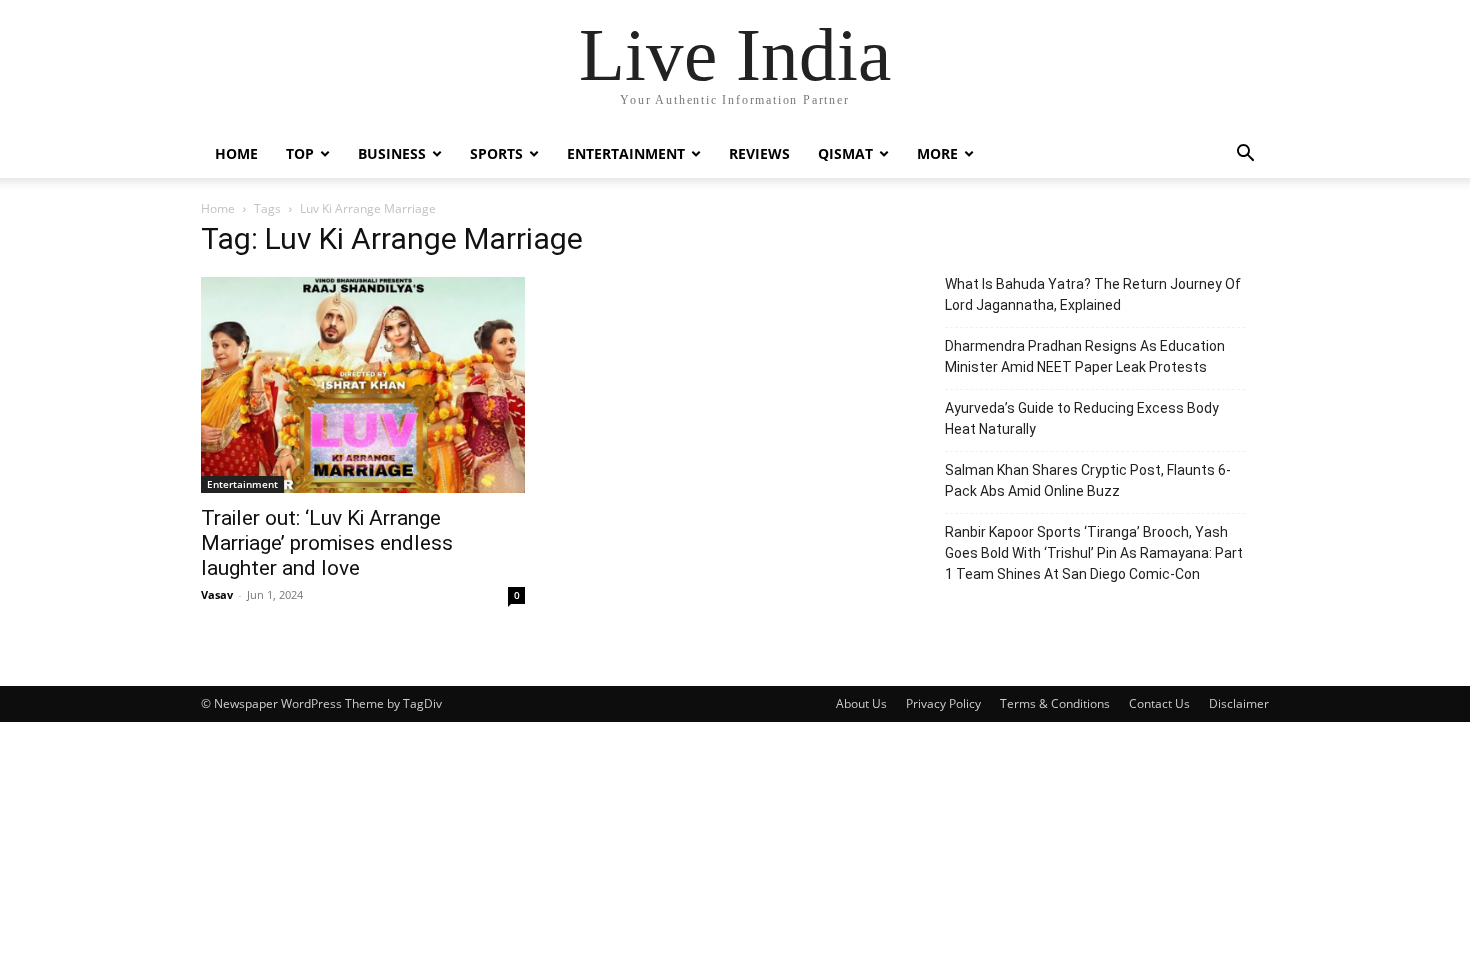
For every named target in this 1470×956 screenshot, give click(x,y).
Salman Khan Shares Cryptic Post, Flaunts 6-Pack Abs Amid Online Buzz (1088, 480)
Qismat (845, 153)
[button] (1245, 155)
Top (300, 153)
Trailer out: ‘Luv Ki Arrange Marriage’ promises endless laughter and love (327, 543)
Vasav (217, 594)
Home (236, 153)
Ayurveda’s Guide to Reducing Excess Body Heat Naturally (1082, 418)
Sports (496, 153)
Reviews (759, 153)
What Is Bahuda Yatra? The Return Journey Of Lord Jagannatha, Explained (1093, 294)
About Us (861, 703)
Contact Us (1159, 703)
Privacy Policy (943, 703)
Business (392, 153)
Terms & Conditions (1055, 703)
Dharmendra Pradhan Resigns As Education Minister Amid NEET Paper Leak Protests (1085, 356)
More (937, 153)
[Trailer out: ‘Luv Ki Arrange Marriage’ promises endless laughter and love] (363, 385)
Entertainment (626, 153)
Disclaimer (1239, 703)
